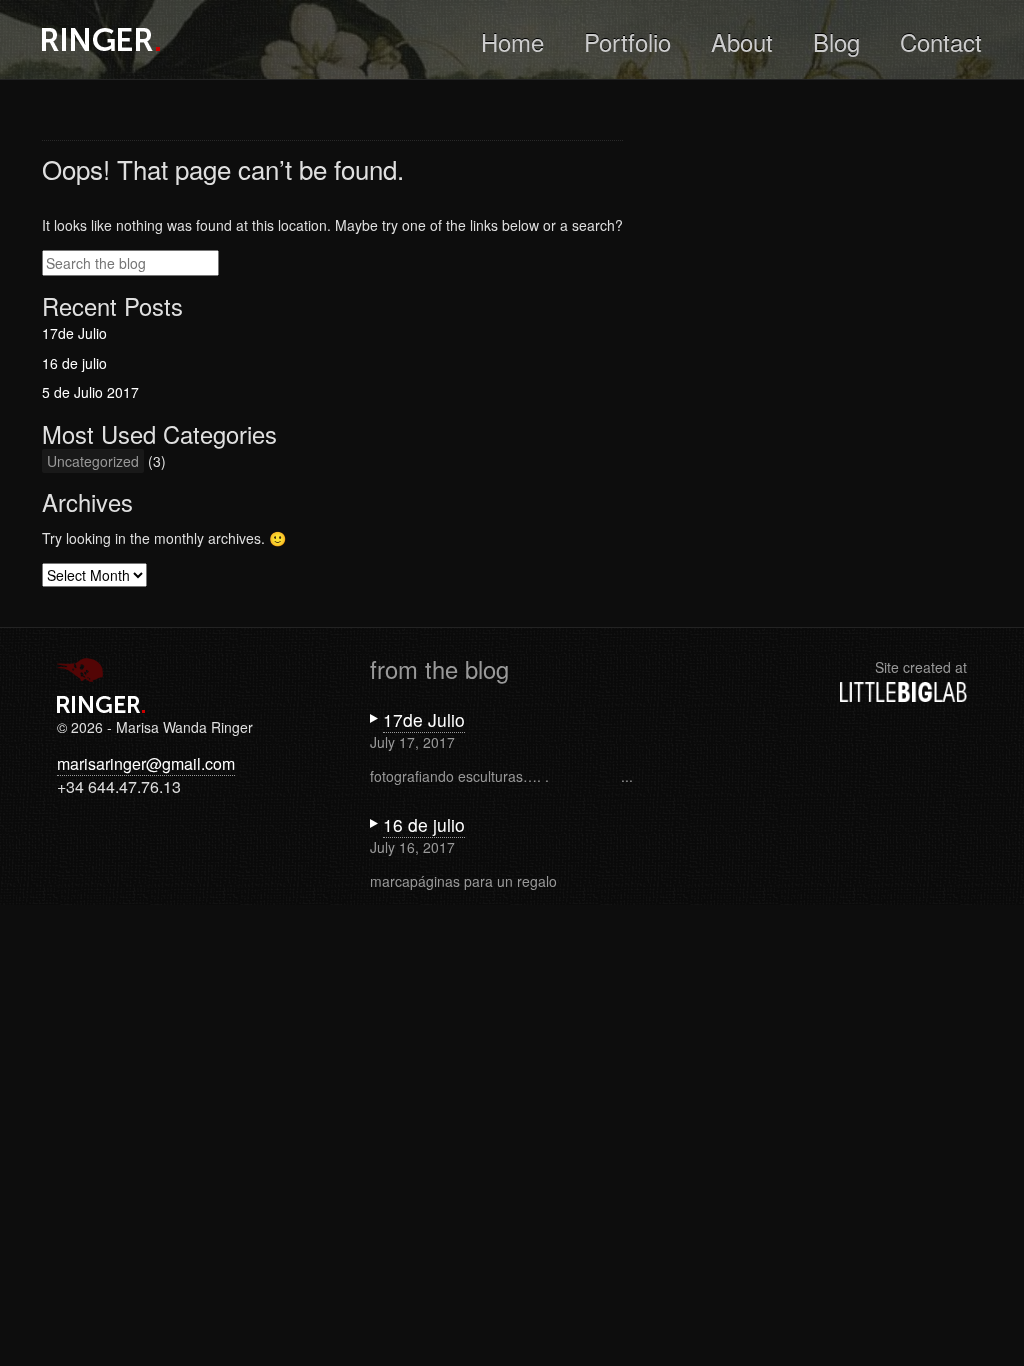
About (742, 41)
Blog (836, 41)
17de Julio (74, 333)
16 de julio (74, 363)
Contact (941, 41)
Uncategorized (93, 461)
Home (512, 41)
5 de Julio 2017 (90, 392)
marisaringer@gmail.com (146, 763)
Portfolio (627, 41)
